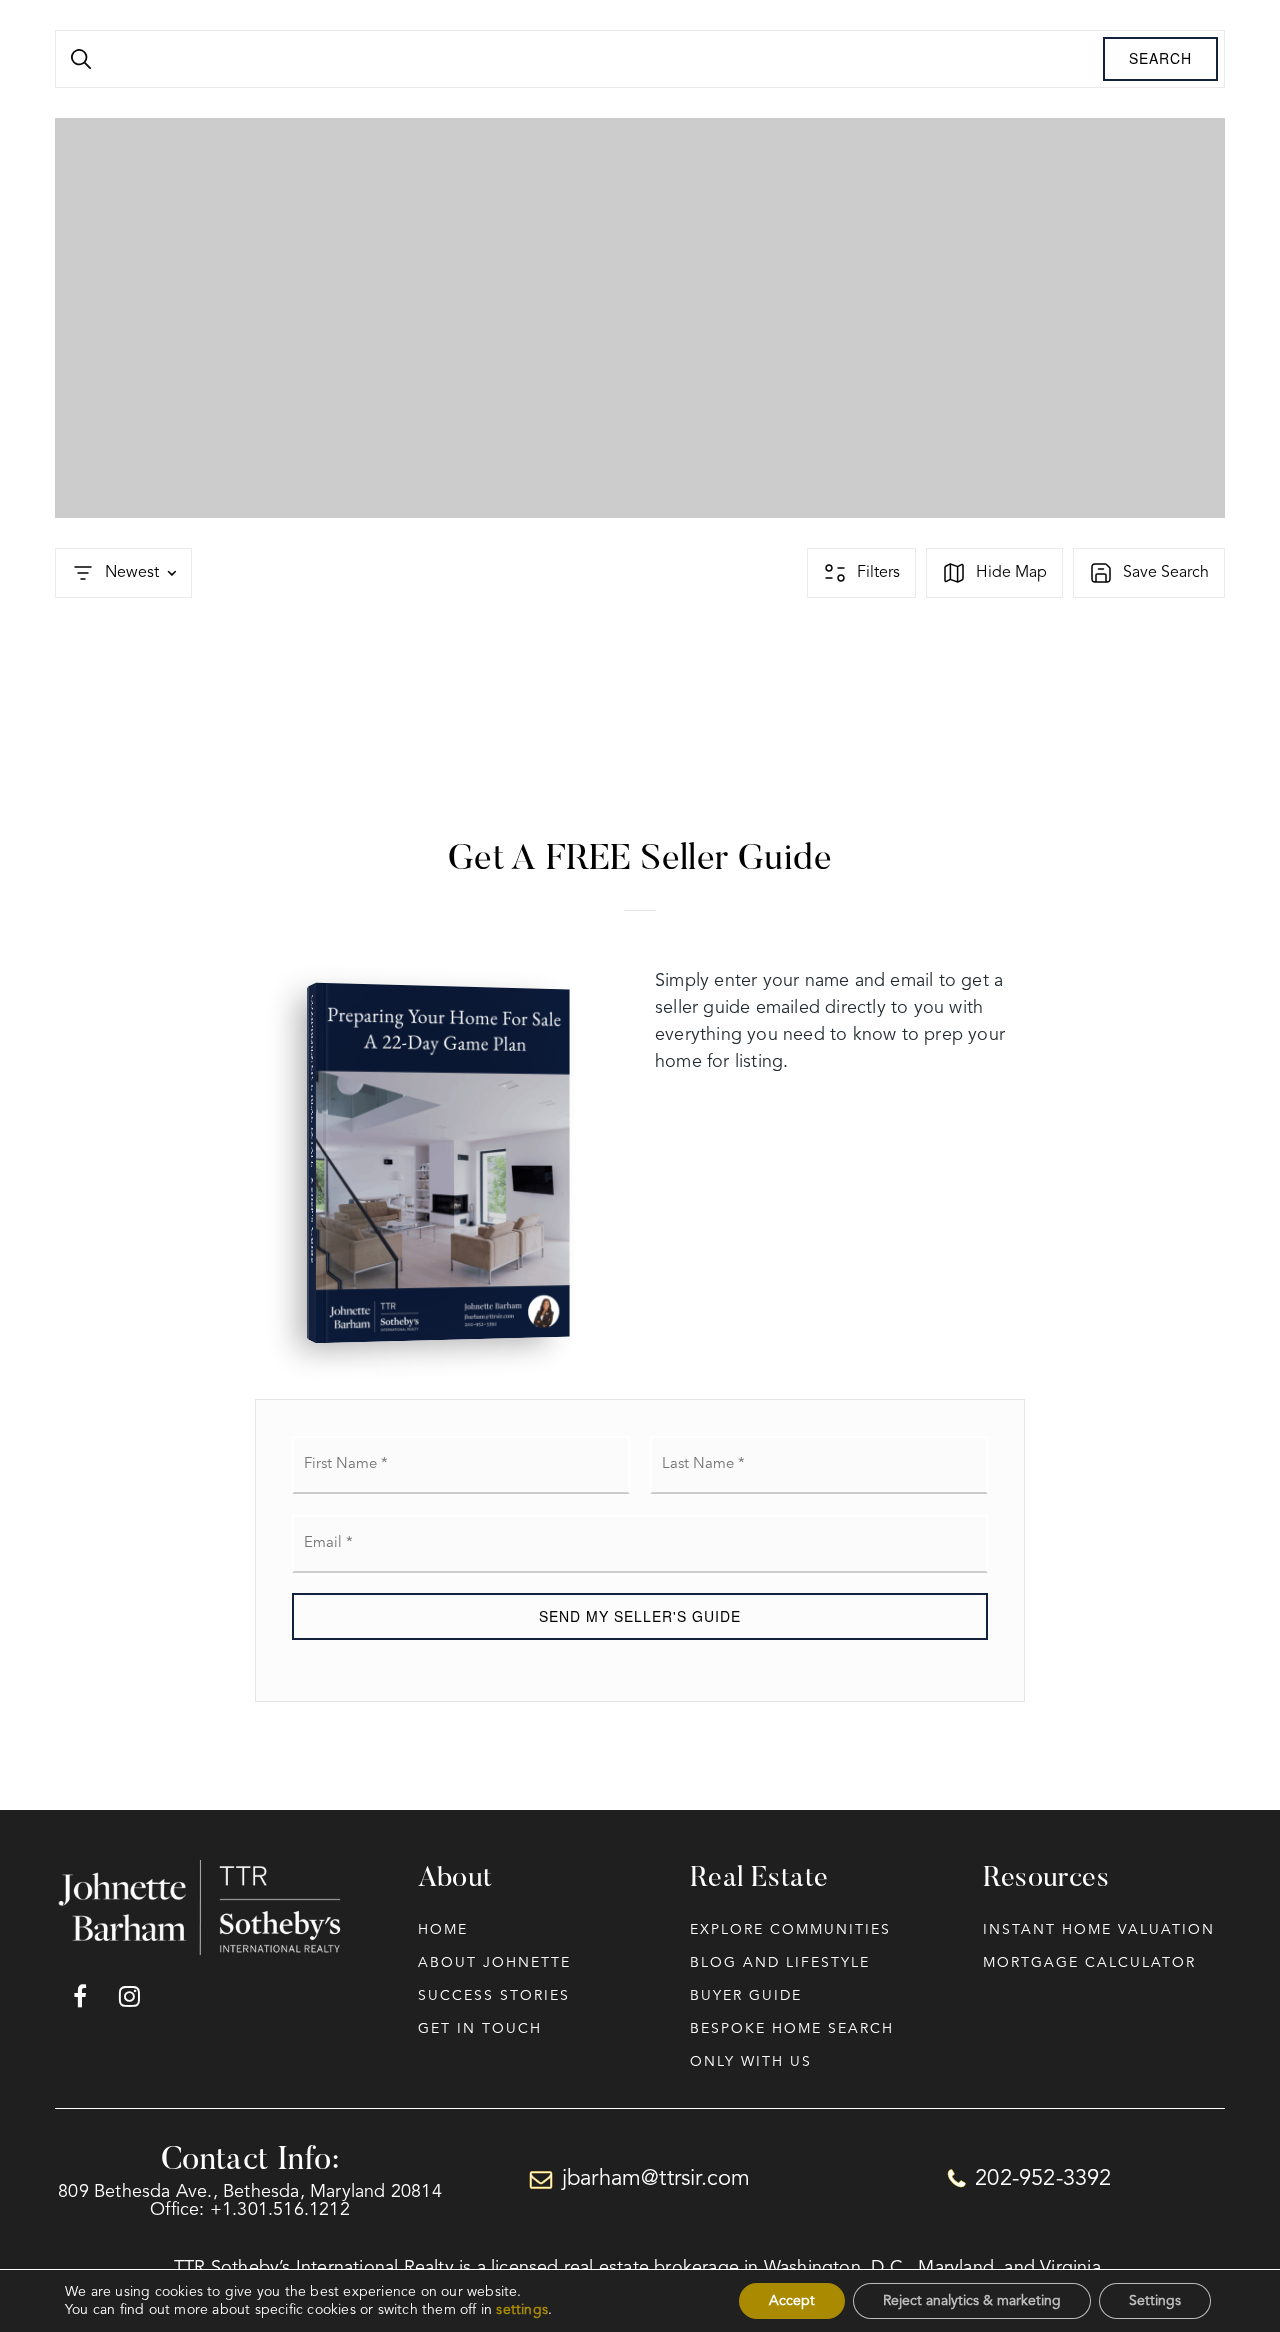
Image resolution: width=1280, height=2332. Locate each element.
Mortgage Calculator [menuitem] (1089, 1963)
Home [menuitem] (443, 1930)
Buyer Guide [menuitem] (746, 1996)
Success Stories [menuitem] (494, 1996)
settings (522, 2310)
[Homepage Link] (201, 1907)
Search (1160, 58)
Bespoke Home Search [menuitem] (792, 2029)
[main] (640, 905)
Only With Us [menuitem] (751, 2062)
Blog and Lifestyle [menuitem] (780, 1963)
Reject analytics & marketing (972, 2301)
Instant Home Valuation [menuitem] (1099, 1930)
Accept (792, 2301)
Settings (1155, 2301)
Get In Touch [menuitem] (480, 2029)
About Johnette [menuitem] (494, 1963)
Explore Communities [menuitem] (790, 1930)
